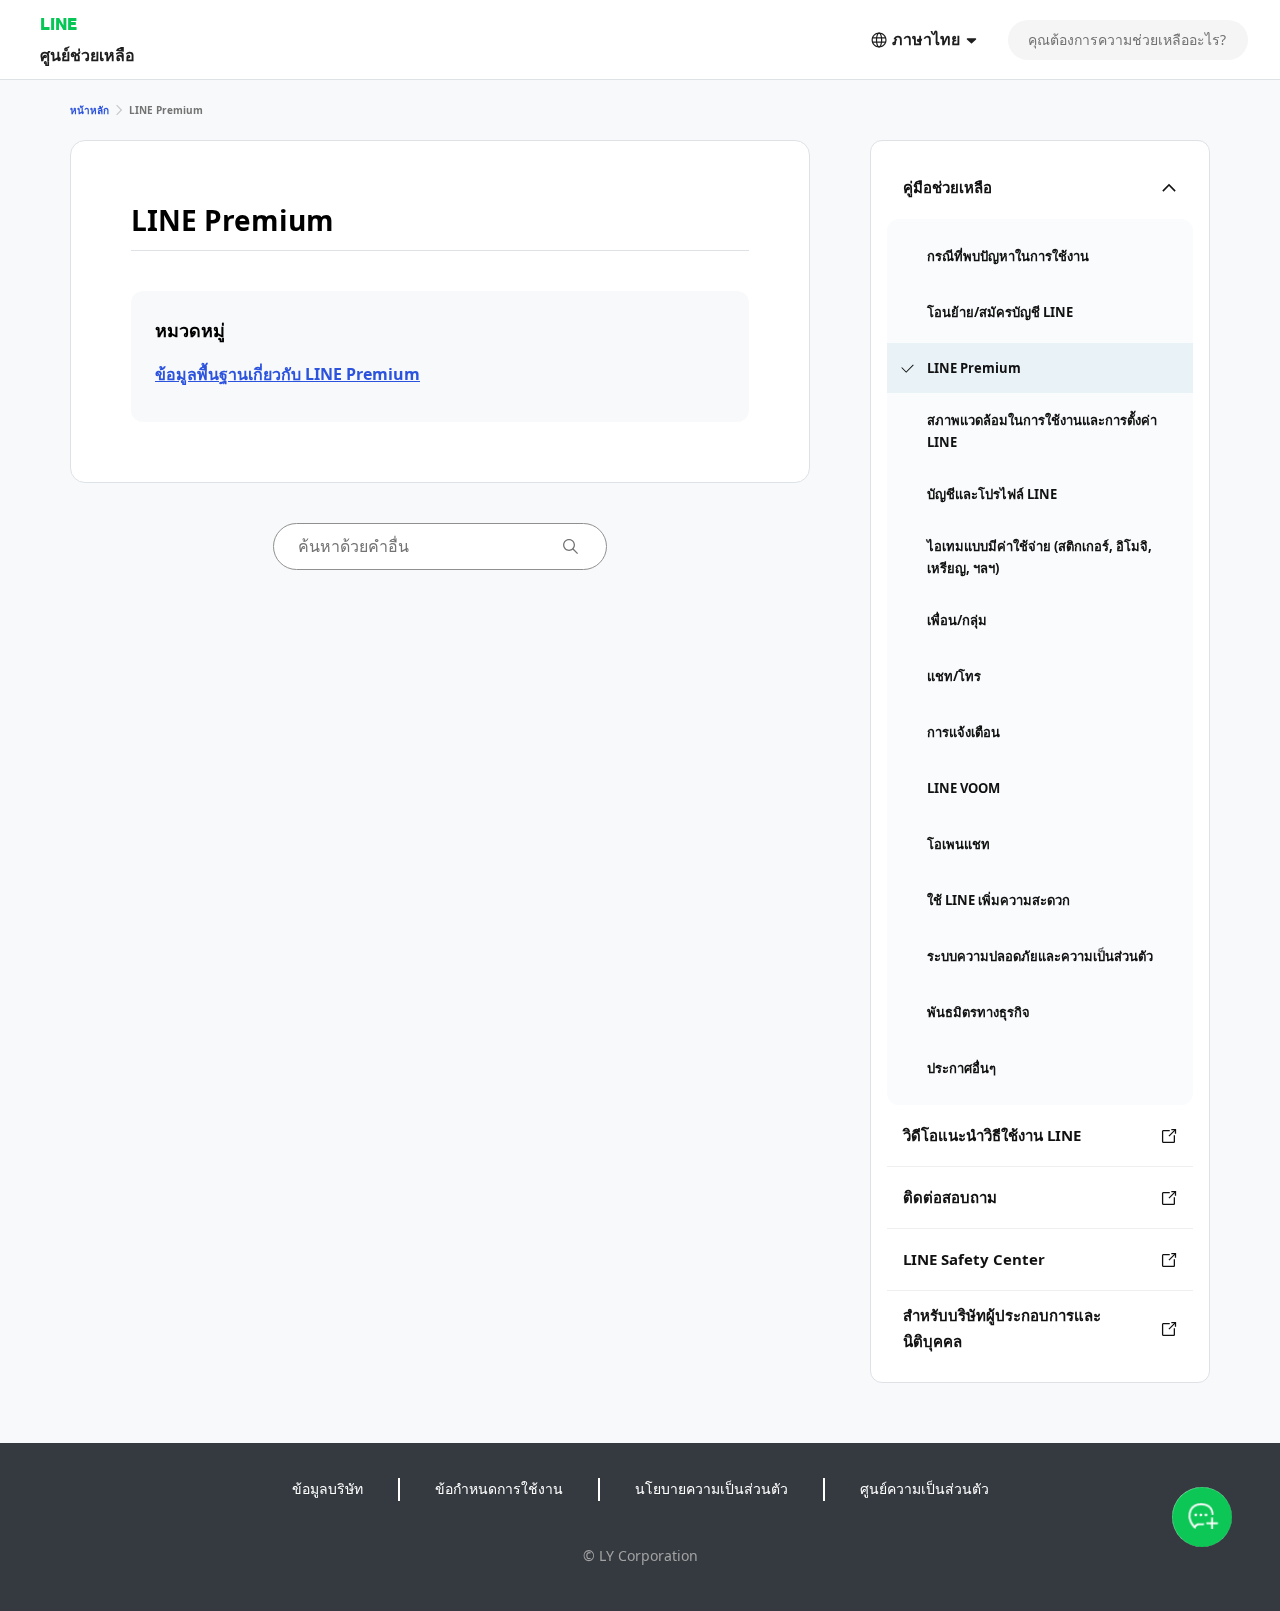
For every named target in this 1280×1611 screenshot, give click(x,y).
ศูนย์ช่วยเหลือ (87, 54)
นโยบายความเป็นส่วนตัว (711, 1488)
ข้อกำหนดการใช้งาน (499, 1488)
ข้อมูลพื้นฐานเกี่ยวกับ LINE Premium (287, 374)
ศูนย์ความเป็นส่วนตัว (924, 1488)
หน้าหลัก (89, 110)
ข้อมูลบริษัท (327, 1488)
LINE (58, 23)
